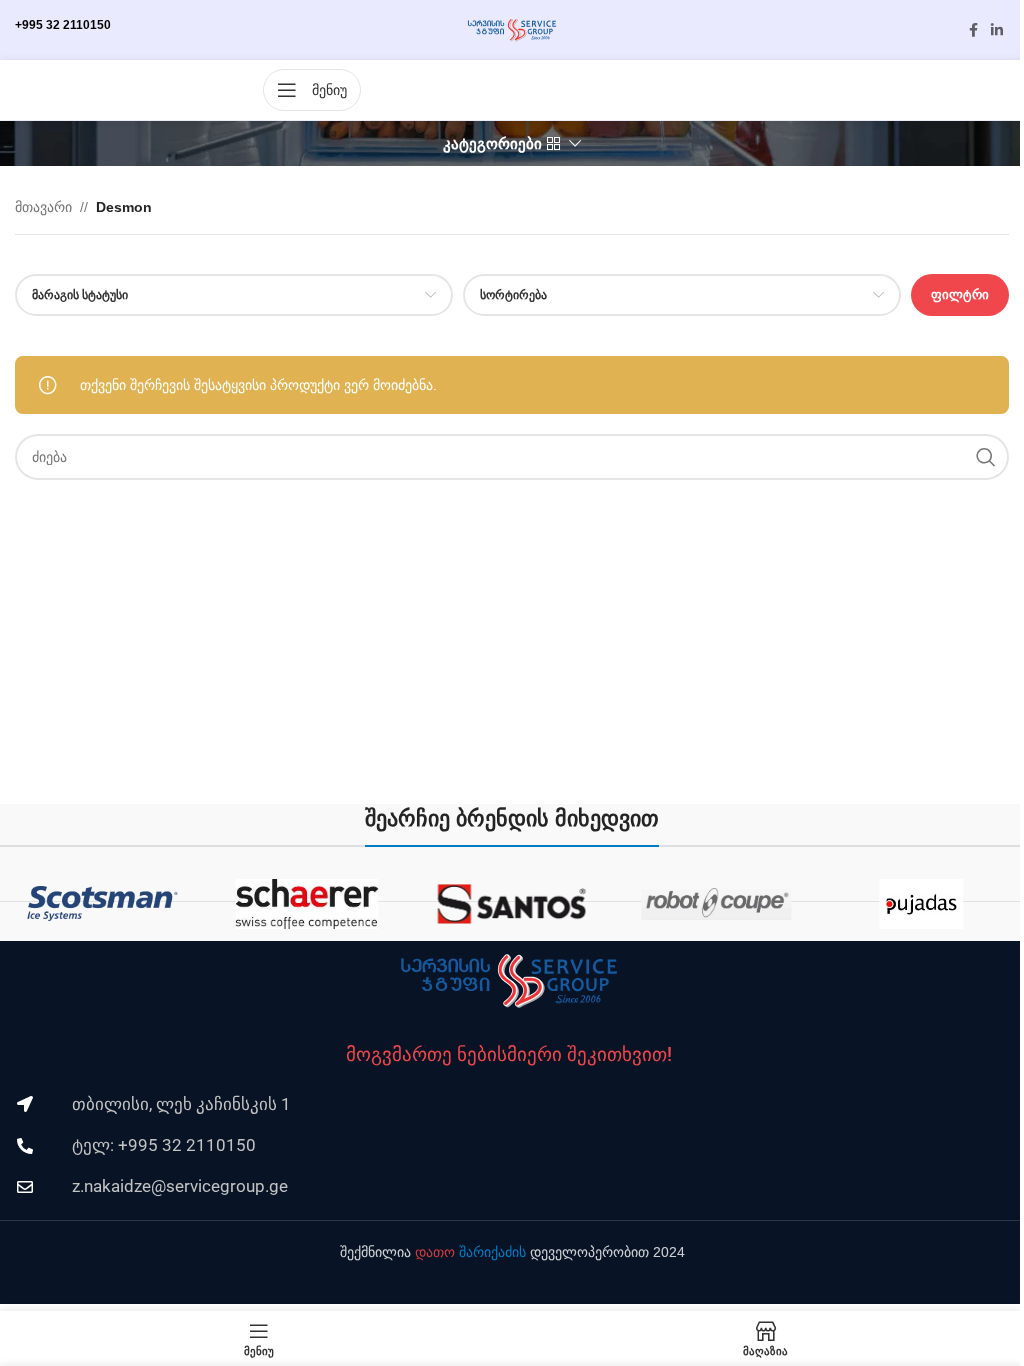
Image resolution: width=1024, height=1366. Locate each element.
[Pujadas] (921, 904)
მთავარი (43, 207)
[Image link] (509, 980)
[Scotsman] (102, 904)
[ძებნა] (986, 457)
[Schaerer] (307, 904)
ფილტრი (960, 294)
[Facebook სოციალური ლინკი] (973, 30)
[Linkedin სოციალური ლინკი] (997, 30)
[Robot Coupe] (716, 904)
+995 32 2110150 (63, 25)
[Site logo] (512, 29)
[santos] (512, 904)
